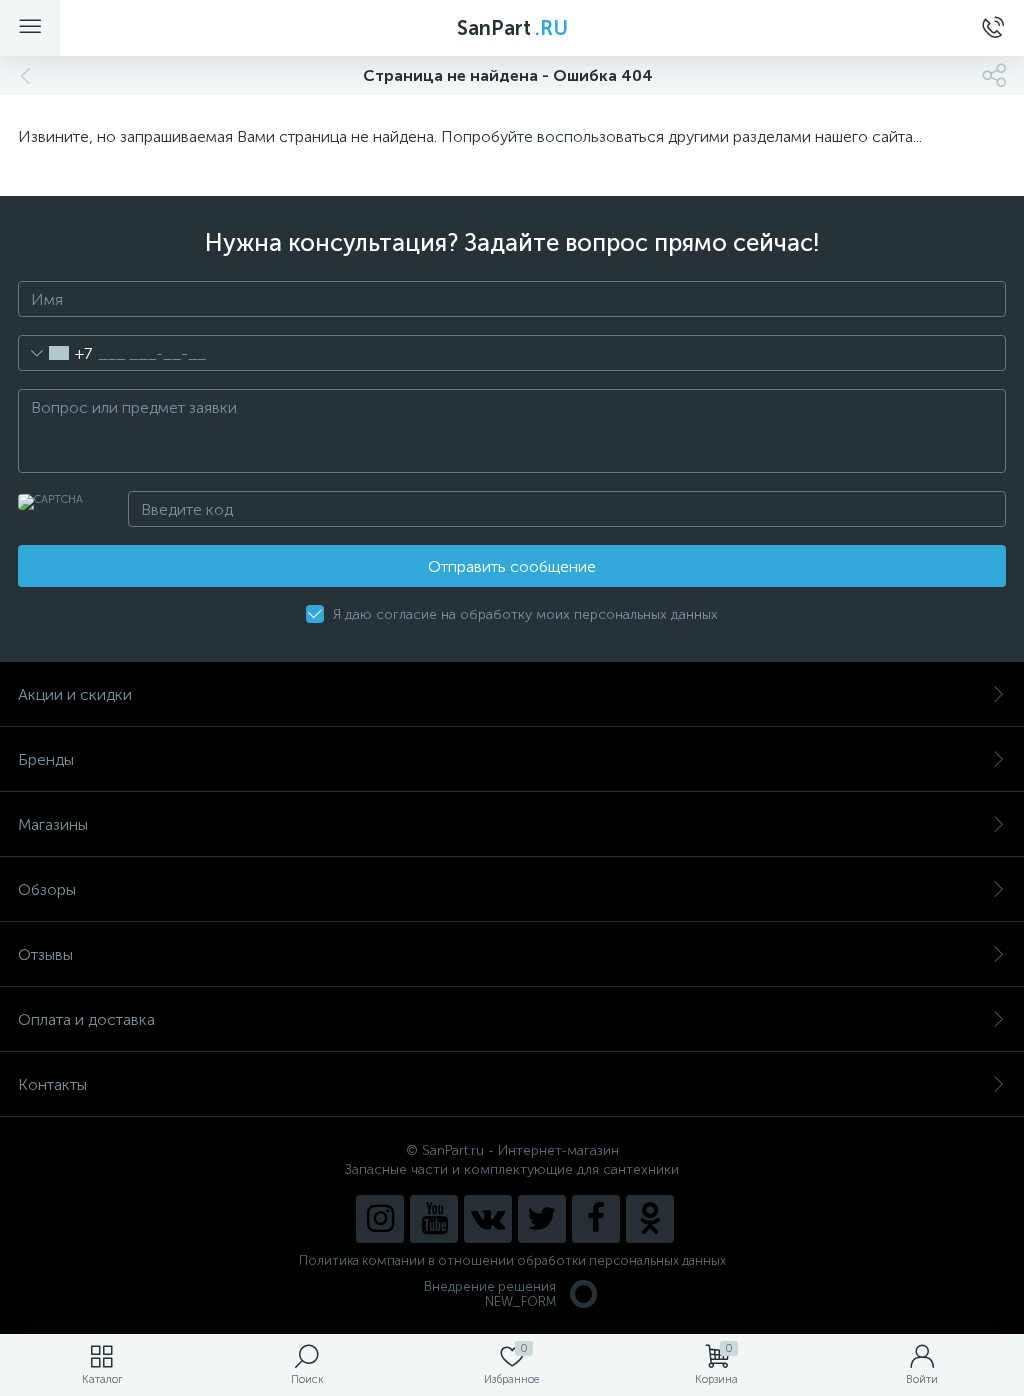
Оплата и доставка (86, 1019)
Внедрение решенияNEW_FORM (490, 1294)
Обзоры (47, 889)
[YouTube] (434, 1219)
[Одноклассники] (650, 1219)
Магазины (53, 824)
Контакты (52, 1084)
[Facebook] (596, 1219)
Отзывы (45, 954)
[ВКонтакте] (488, 1219)
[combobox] (55, 353)
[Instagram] (380, 1219)
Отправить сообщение (512, 566)
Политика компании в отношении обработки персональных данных (512, 1260)
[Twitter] (542, 1219)
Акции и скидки (75, 694)
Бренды (46, 759)
